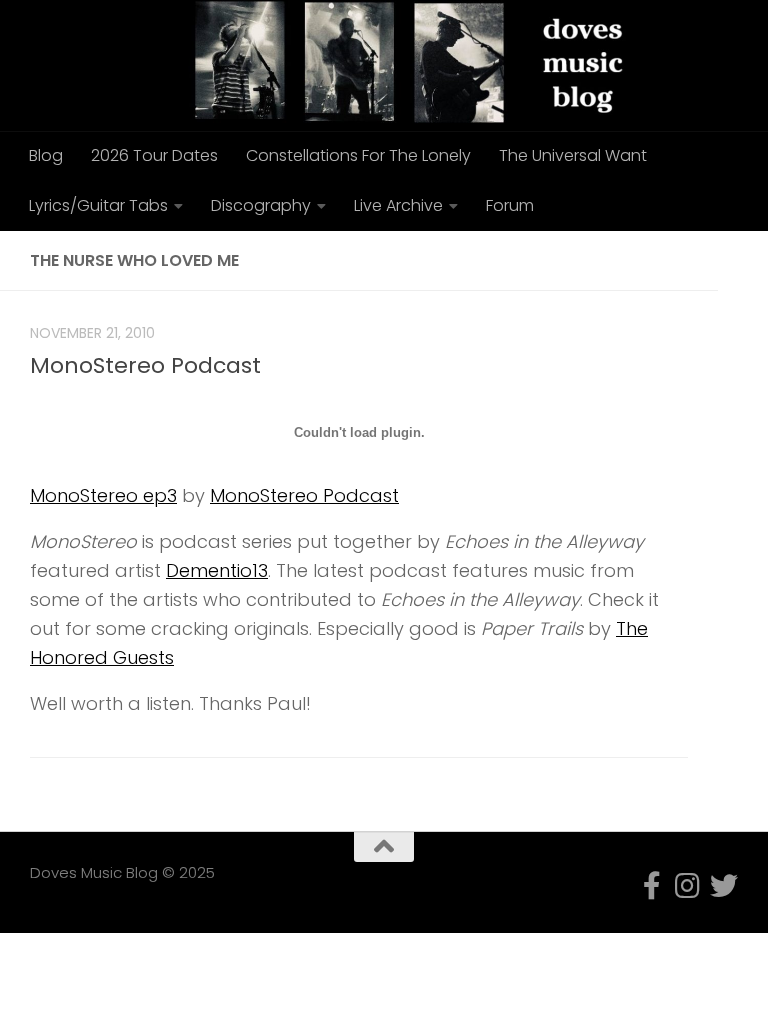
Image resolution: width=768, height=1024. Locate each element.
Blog (46, 155)
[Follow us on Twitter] (724, 886)
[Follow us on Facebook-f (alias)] (652, 886)
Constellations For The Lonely (358, 155)
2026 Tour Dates (154, 155)
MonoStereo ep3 (103, 495)
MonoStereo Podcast (145, 365)
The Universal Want (573, 155)
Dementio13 (217, 570)
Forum (510, 205)
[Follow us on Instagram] (688, 886)
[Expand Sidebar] (743, 261)
